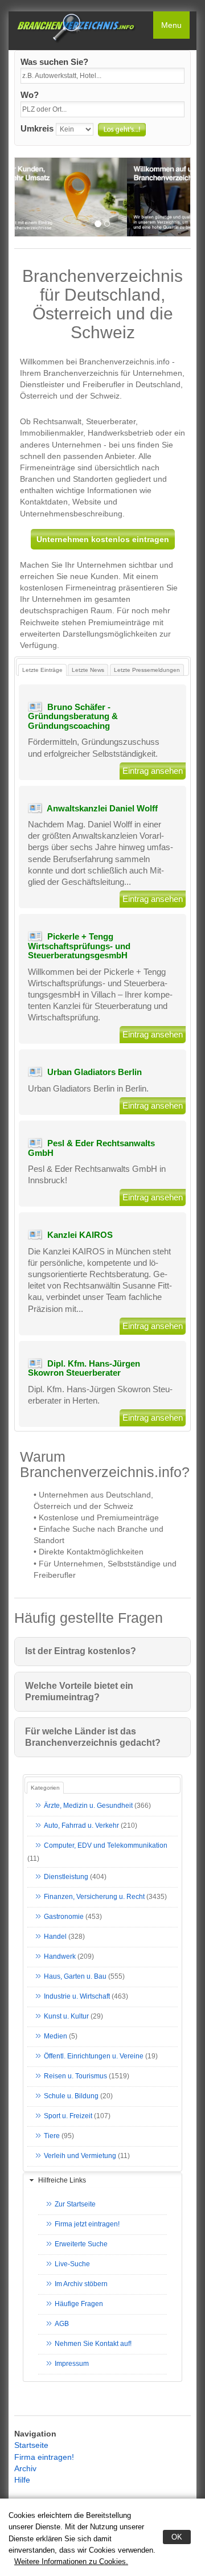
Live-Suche (72, 2264)
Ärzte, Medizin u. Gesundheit (88, 1806)
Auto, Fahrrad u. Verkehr (81, 1826)
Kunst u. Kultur (66, 2016)
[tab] (102, 2181)
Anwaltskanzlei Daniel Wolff (102, 808)
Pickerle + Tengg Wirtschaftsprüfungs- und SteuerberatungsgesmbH (79, 946)
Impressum (72, 2364)
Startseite (31, 2445)
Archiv (25, 2468)
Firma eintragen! (44, 2457)
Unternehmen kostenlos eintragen (103, 539)
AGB (62, 2324)
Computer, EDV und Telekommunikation (106, 1845)
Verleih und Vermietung (80, 2156)
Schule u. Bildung (71, 2096)
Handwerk (60, 1956)
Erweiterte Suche (81, 2244)
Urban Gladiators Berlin (95, 1072)
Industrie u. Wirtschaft (77, 1996)
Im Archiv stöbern (81, 2284)
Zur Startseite (75, 2204)
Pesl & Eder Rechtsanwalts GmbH (91, 1148)
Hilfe (22, 2480)
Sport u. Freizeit (68, 2116)
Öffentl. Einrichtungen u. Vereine (94, 2056)
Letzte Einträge (42, 670)
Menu (171, 25)
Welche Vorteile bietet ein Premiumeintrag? (79, 1691)
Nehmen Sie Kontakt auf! (93, 2344)
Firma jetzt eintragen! (87, 2224)
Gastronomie (64, 1917)
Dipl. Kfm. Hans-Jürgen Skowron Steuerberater (84, 1368)
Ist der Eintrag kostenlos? (81, 1651)
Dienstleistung (66, 1877)
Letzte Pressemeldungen (147, 670)
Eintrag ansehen (153, 771)
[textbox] (102, 76)
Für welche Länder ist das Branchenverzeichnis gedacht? (93, 1737)
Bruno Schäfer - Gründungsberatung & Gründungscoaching (73, 716)
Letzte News (88, 670)
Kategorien (45, 1788)
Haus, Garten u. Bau (75, 1976)
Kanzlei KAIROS (80, 1235)
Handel (55, 1937)
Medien (56, 2036)
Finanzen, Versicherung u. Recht (94, 1897)
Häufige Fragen (79, 2304)
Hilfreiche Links (62, 2180)
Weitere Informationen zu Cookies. (71, 2561)
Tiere (52, 2136)
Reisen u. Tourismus (75, 2076)
